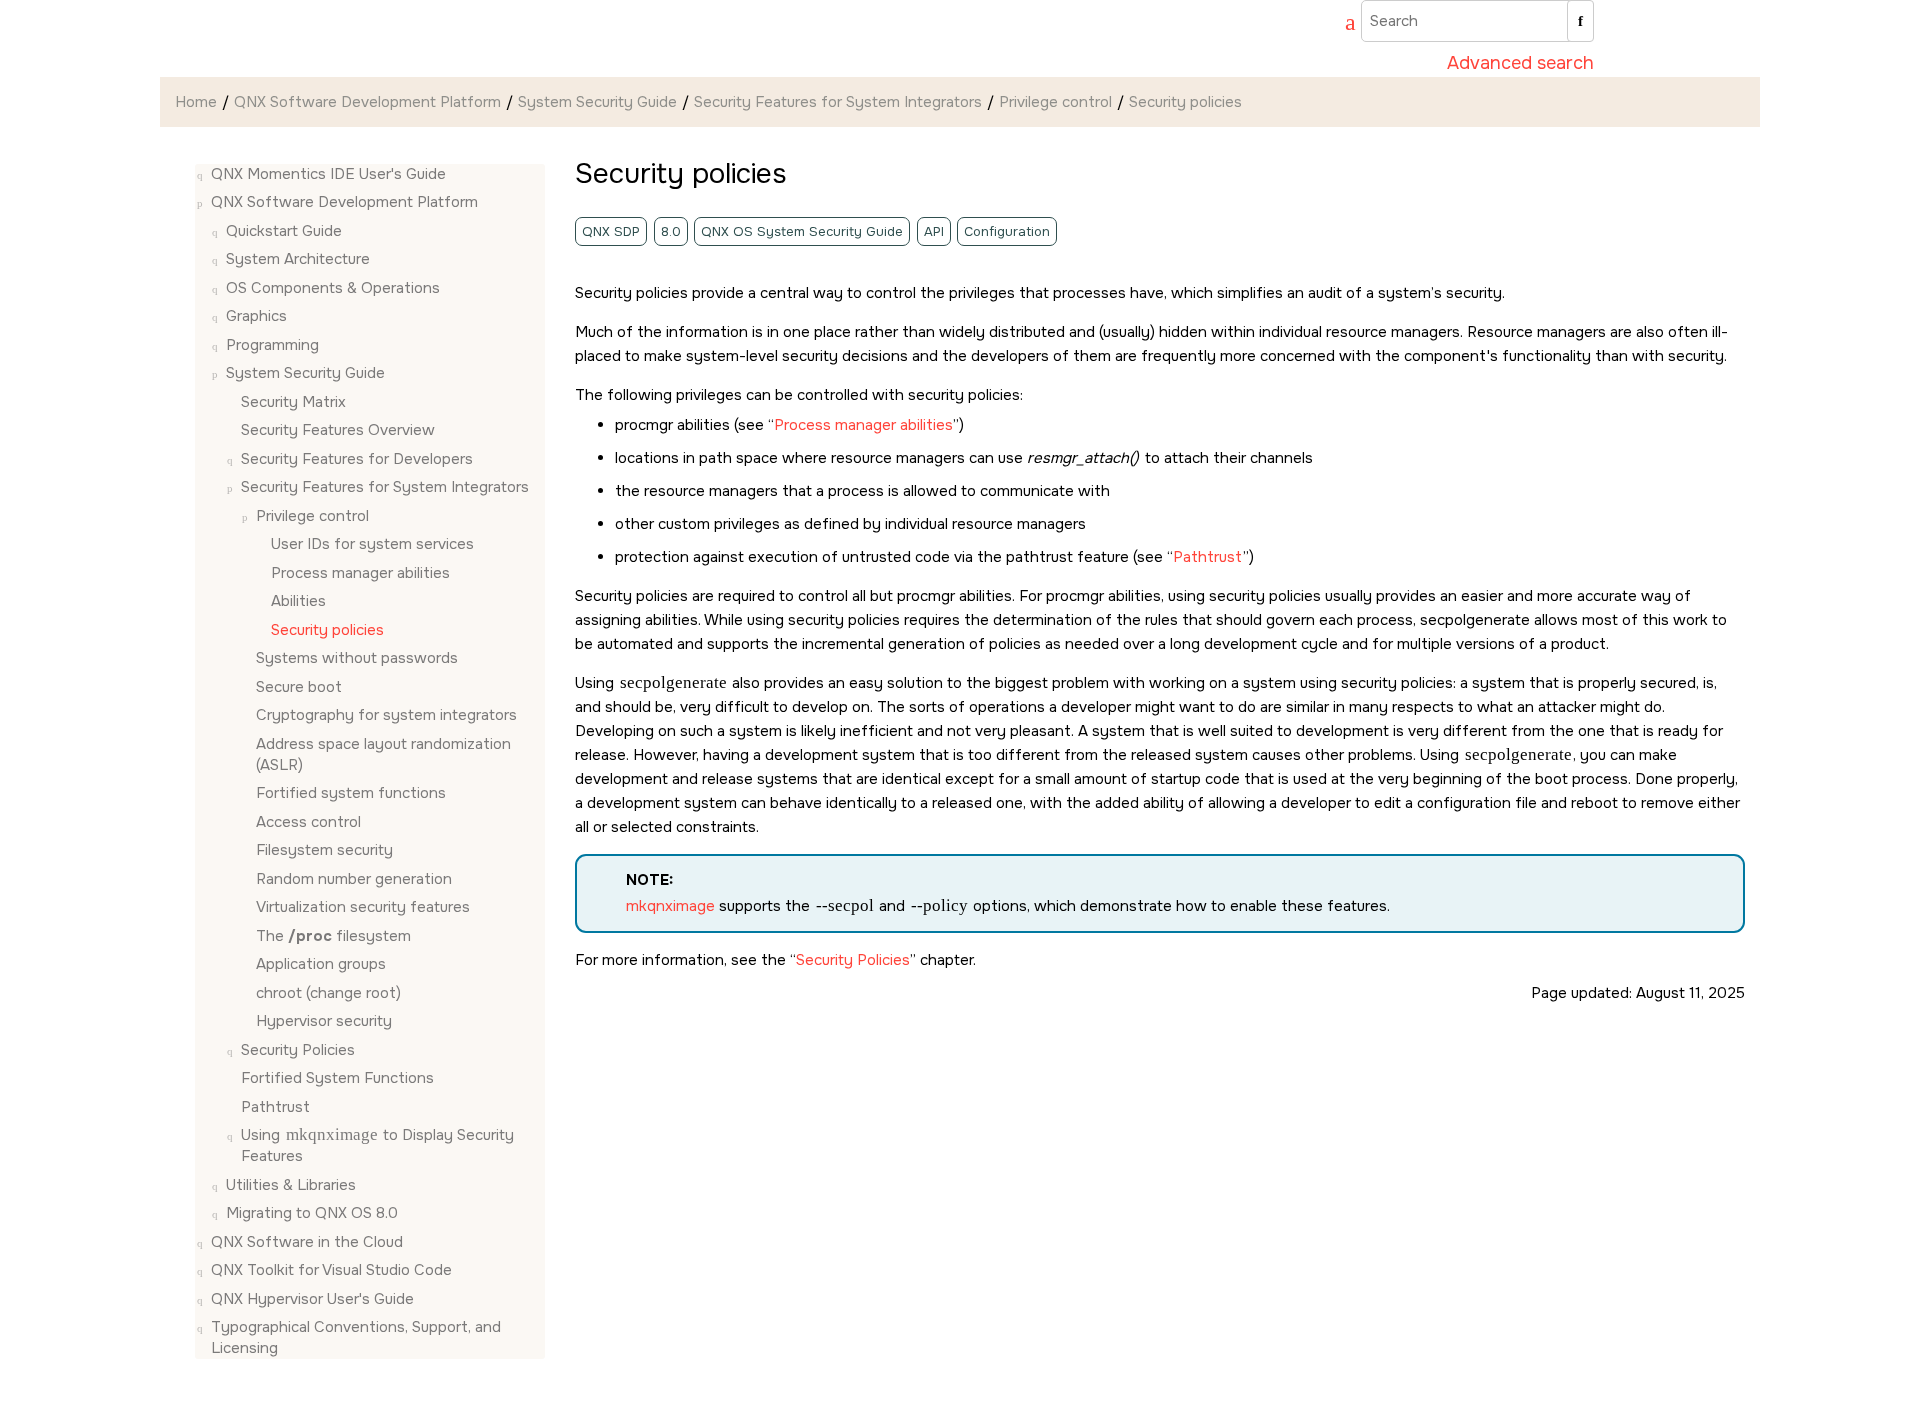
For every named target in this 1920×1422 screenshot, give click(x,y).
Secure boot (299, 687)
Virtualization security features (363, 908)
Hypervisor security (324, 1022)
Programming (272, 345)
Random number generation (354, 879)
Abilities (298, 602)
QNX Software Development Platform (367, 102)
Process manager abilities (360, 573)
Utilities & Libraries (291, 1185)
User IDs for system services (372, 545)
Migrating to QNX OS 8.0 (312, 1214)
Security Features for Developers (357, 459)
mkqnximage (670, 906)
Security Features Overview (338, 431)
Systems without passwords (357, 659)
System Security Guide (597, 102)
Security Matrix (293, 402)
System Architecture (298, 260)
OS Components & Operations (333, 288)
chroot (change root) (328, 993)
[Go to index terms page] (1341, 25)
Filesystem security (324, 851)
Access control (308, 822)
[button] (203, 174)
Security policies (1185, 102)
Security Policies (298, 1050)
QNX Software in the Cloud (307, 1242)
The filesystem (333, 936)
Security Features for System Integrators (838, 102)
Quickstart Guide (284, 231)
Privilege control (1055, 102)
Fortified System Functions (337, 1079)
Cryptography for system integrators (386, 716)
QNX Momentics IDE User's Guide (328, 174)
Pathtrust (275, 1107)
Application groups (321, 965)
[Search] (1580, 21)
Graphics (256, 317)
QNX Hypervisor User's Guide (312, 1299)
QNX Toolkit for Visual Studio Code (331, 1271)
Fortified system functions (351, 794)
